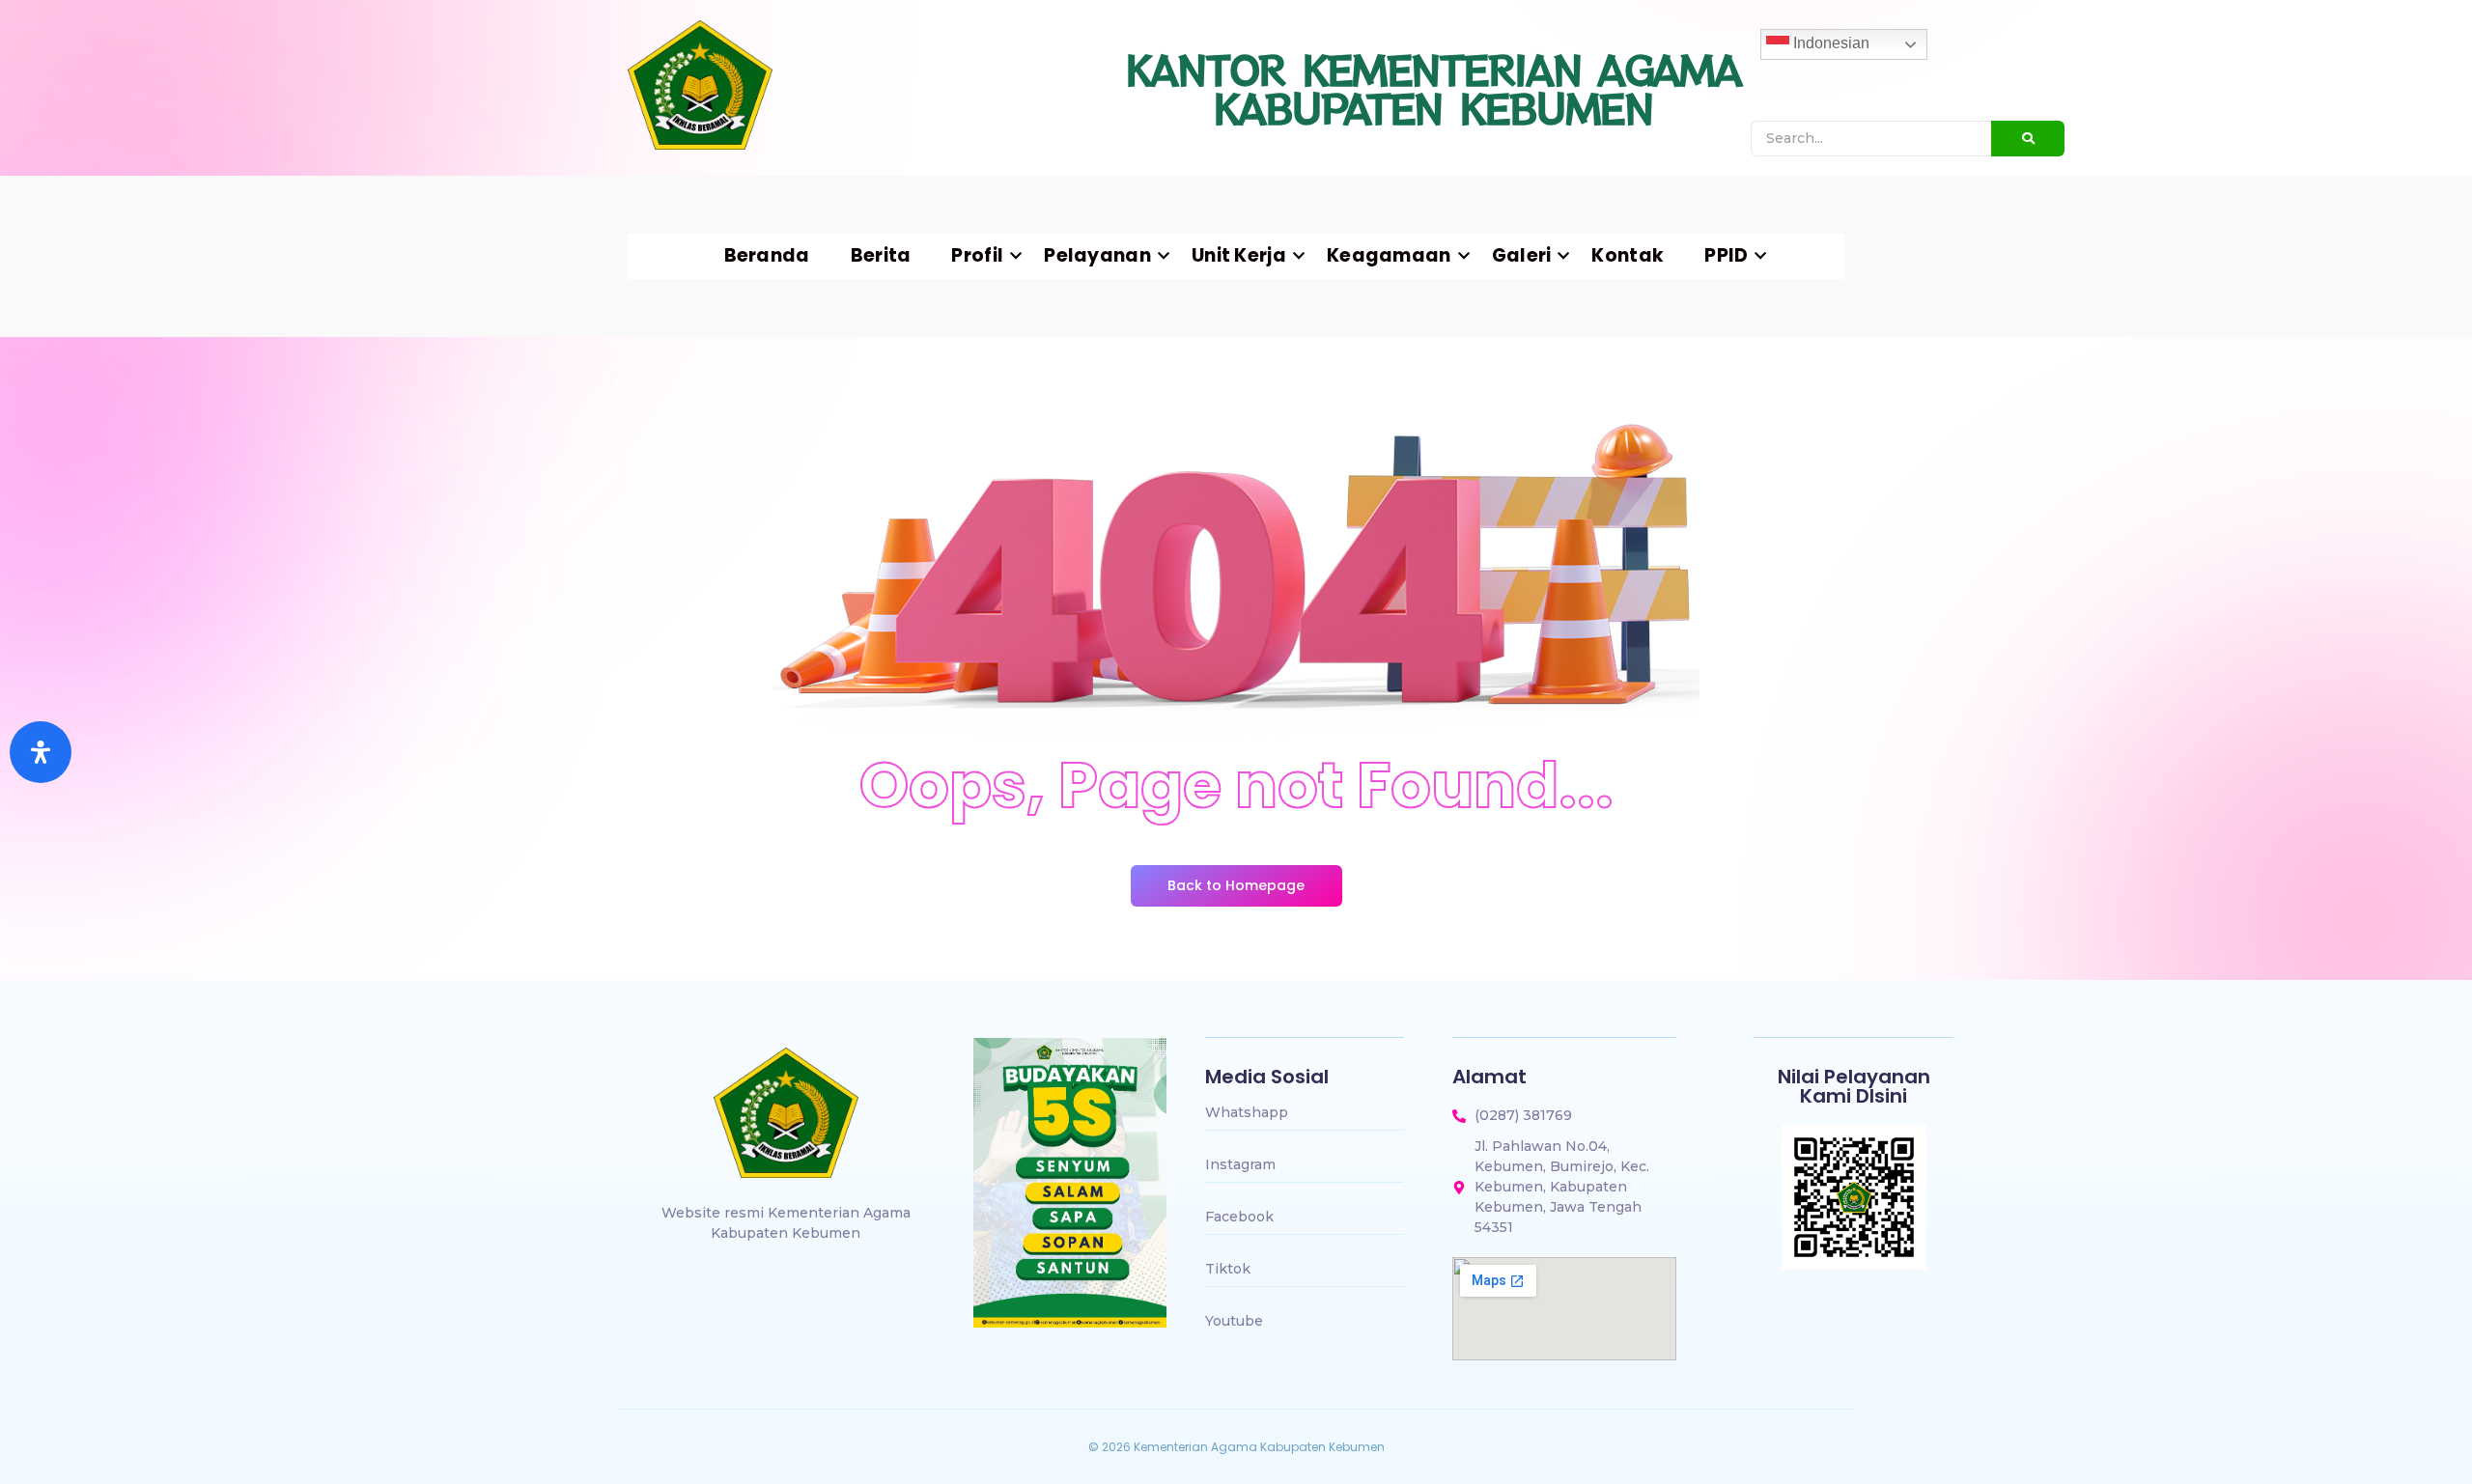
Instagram (1240, 1164)
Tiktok (1228, 1269)
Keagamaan (1389, 256)
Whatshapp (1247, 1112)
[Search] (2028, 139)
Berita (881, 256)
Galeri (1522, 256)
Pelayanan (1097, 256)
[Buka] (41, 752)
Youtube (1234, 1321)
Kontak (1628, 256)
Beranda (767, 256)
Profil (977, 256)
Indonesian (1829, 43)
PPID (1726, 256)
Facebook (1239, 1217)
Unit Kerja (1239, 256)
